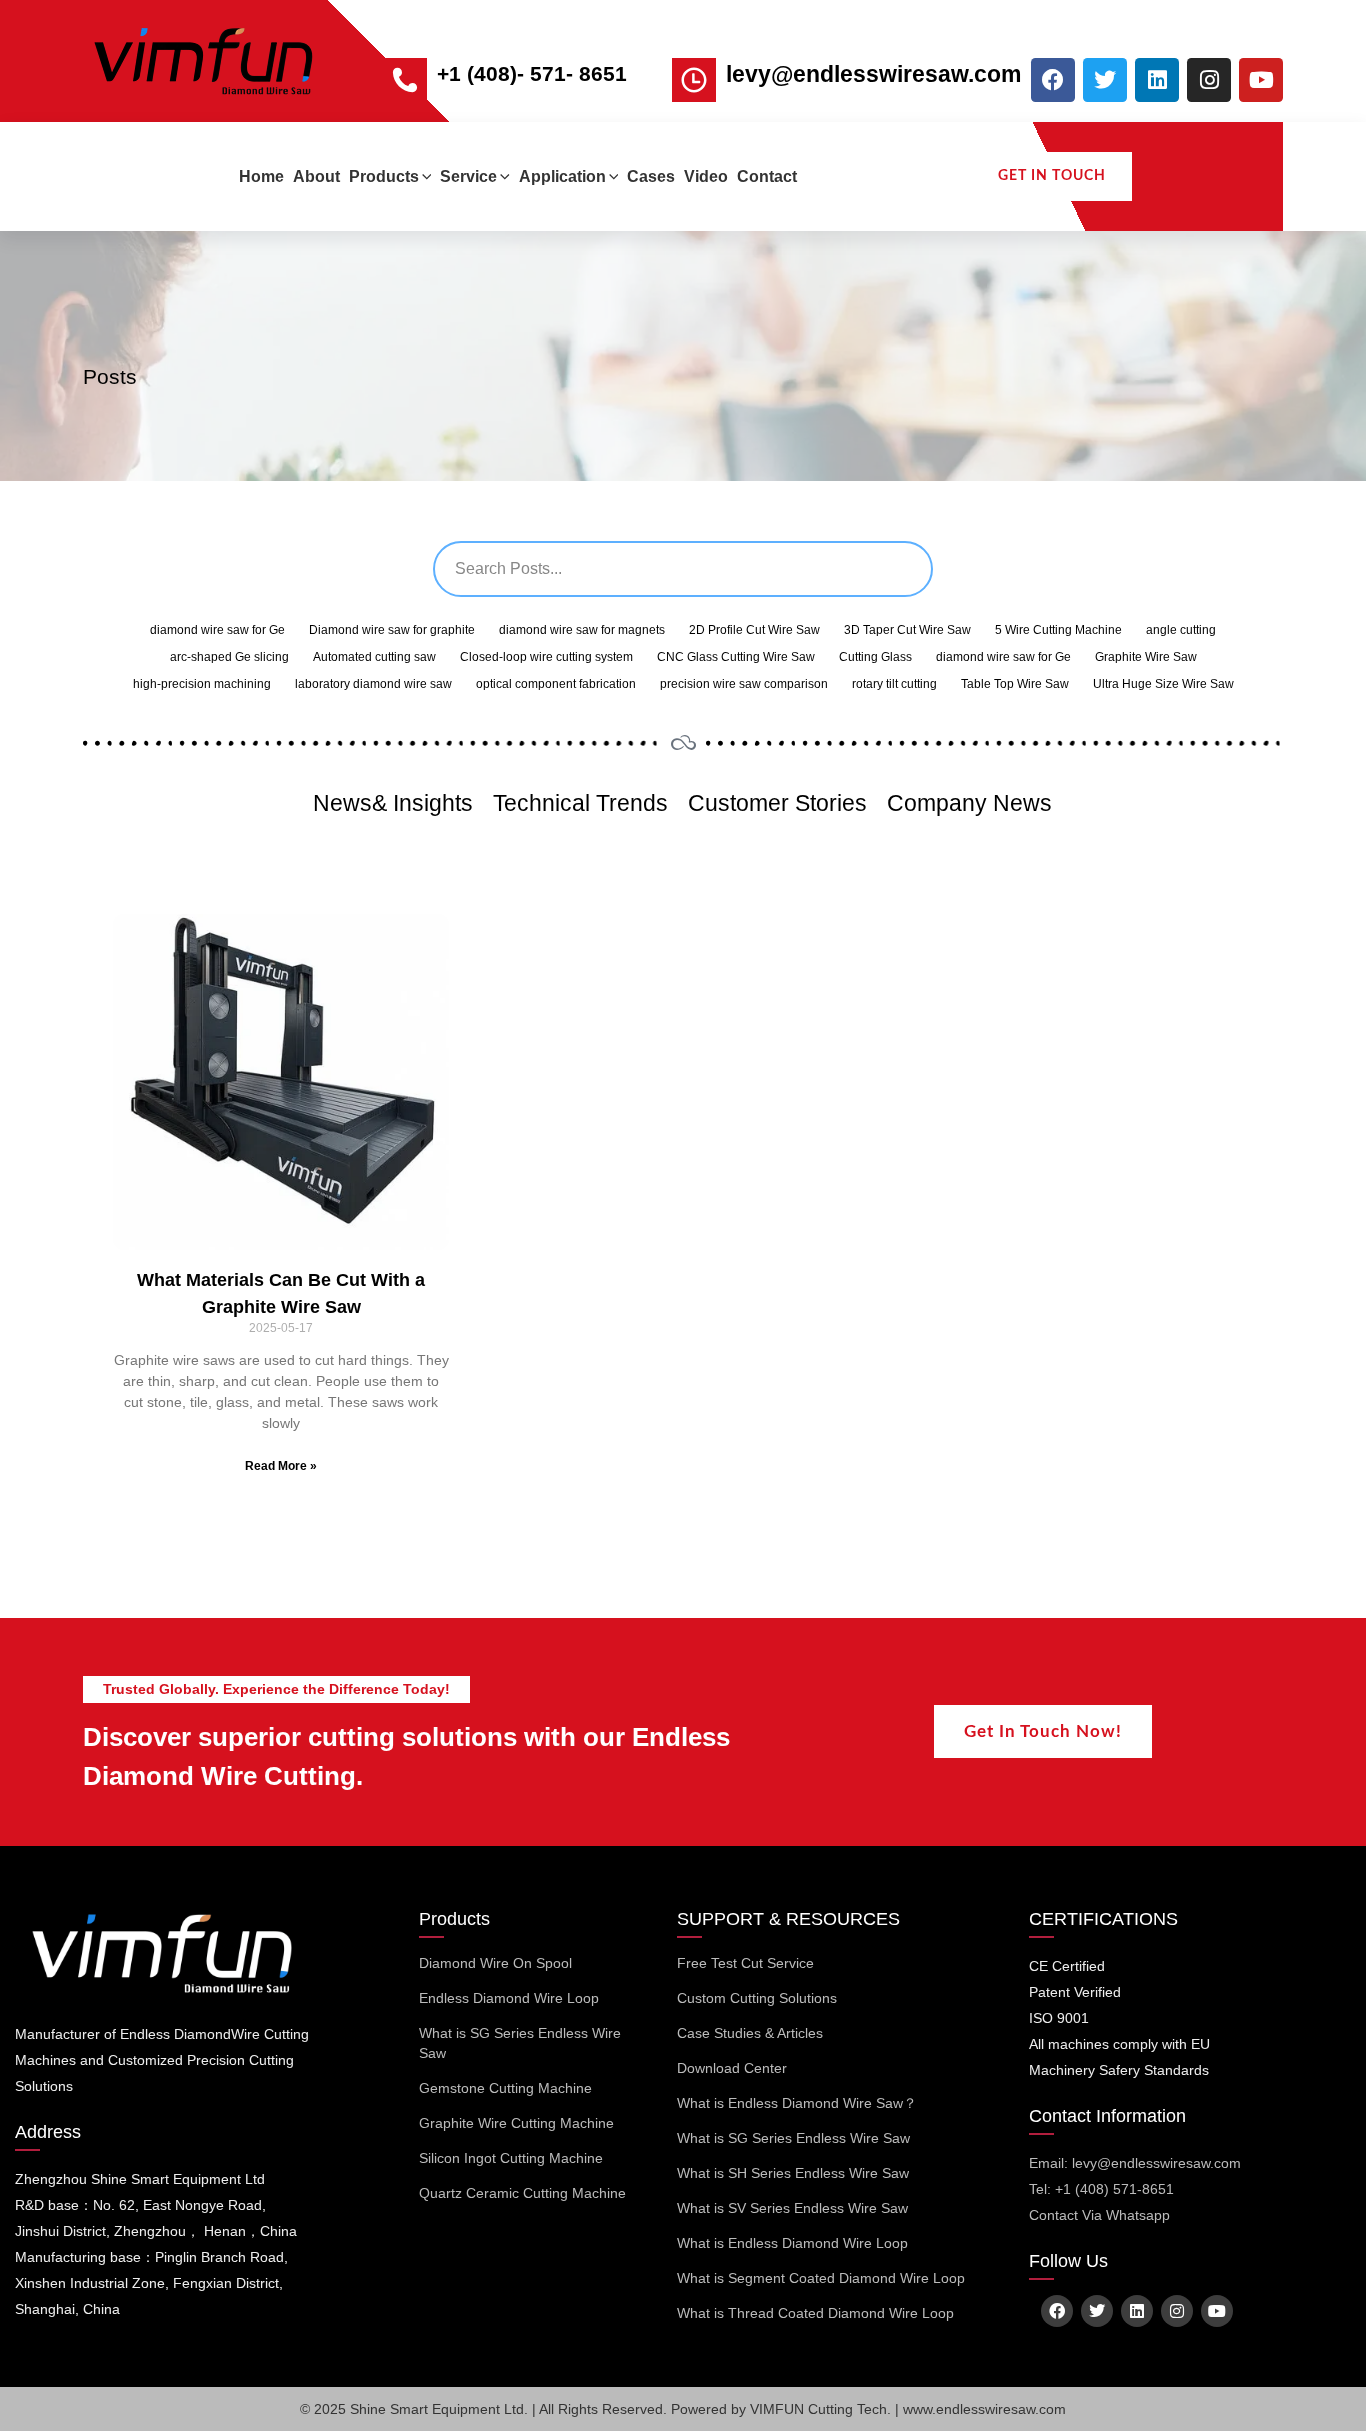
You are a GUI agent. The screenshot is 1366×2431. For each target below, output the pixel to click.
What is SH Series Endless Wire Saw (793, 2173)
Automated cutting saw (374, 657)
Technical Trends (580, 803)
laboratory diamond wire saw (373, 684)
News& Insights (393, 803)
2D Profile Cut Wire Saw (754, 630)
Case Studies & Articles (750, 2033)
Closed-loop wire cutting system (546, 657)
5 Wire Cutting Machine (1058, 630)
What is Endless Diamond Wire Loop (792, 2243)
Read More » (281, 1466)
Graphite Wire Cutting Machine (516, 2123)
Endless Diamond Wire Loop (509, 1998)
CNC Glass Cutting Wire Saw (736, 657)
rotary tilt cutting (894, 684)
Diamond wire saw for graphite (392, 630)
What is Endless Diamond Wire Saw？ (797, 2103)
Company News (969, 803)
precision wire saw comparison (744, 684)
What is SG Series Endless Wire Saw (520, 2043)
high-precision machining (202, 684)
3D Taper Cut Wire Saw (907, 630)
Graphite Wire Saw (1146, 657)
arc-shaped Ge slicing (229, 657)
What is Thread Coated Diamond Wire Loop (815, 2313)
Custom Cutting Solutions (757, 1998)
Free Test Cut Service (745, 1963)
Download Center (732, 2068)
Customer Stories (777, 803)
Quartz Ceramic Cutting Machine (522, 2193)
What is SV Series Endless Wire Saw (792, 2208)
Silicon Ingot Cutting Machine (511, 2158)
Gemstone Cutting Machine (505, 2088)
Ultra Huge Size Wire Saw (1163, 684)
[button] (425, 176)
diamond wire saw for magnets (582, 630)
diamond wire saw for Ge (217, 630)
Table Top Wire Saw (1015, 684)
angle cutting (1181, 630)
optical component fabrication (556, 684)
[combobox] (683, 569)
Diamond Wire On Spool (495, 1963)
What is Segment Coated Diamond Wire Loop (821, 2278)
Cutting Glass (875, 657)
